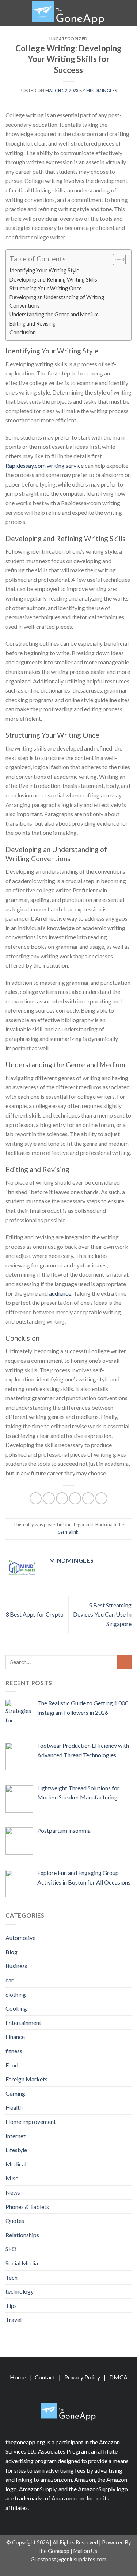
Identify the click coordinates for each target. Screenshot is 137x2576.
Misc (12, 2178)
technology (20, 2291)
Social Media (22, 2263)
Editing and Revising (33, 324)
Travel (14, 2320)
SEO (11, 2249)
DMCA (118, 2377)
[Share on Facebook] (49, 1498)
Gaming (15, 2093)
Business (16, 1966)
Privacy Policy (82, 2377)
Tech (12, 2277)
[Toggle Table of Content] (116, 260)
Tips (11, 2306)
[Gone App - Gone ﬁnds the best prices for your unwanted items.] (69, 13)
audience (60, 1293)
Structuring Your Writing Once (46, 288)
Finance (15, 2036)
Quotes (15, 2221)
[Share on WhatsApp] (36, 1498)
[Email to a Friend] (75, 1498)
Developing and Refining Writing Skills (53, 280)
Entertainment (23, 2023)
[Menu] (10, 13)
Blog (12, 1952)
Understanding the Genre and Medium (54, 314)
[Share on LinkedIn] (101, 1498)
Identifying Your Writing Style (44, 270)
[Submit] (124, 1662)
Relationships (22, 2235)
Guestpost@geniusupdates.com (68, 2559)
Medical (16, 2164)
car (9, 1980)
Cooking (16, 2008)
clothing (16, 1994)
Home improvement (31, 2122)
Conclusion (23, 332)
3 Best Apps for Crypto (35, 1614)
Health (14, 2107)
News (13, 2192)
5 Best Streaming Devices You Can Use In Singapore (102, 1614)
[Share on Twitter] (62, 1498)
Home (18, 2377)
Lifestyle (16, 2150)
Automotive (20, 1937)
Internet (16, 2136)
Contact (45, 2377)
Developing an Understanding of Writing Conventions (57, 301)
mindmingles (102, 90)
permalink (68, 1532)
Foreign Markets (26, 2079)
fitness (14, 2051)
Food (12, 2065)
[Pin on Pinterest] (88, 1498)
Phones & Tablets (27, 2207)
